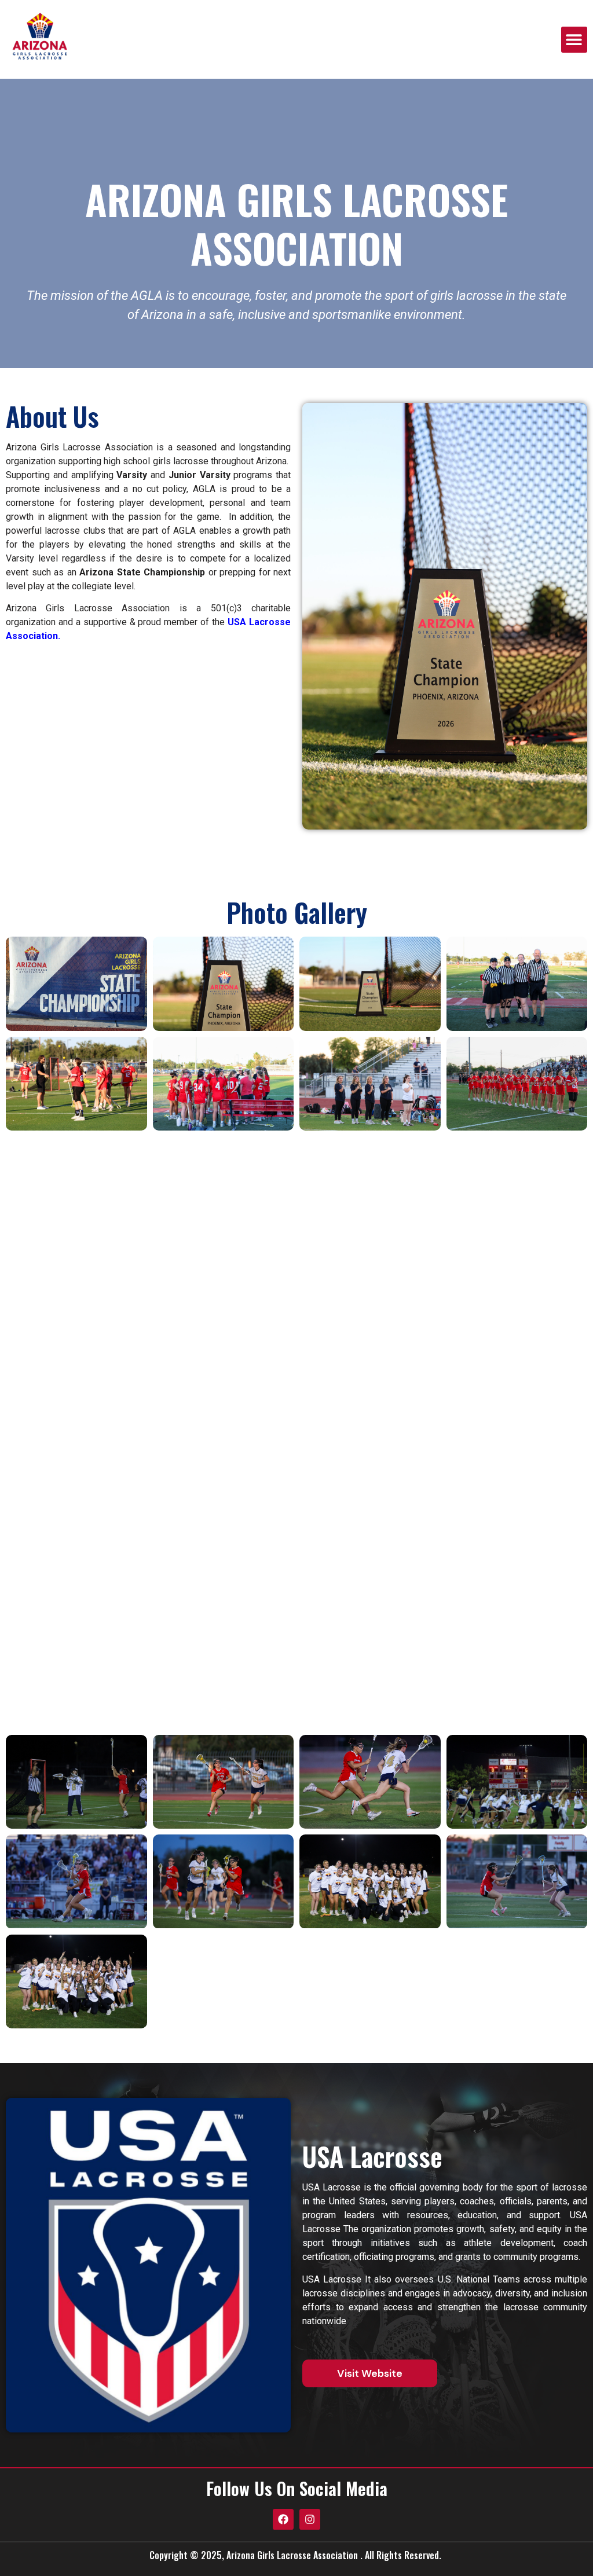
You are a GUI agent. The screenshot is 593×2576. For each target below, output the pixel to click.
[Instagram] (310, 2519)
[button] (574, 40)
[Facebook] (283, 2519)
